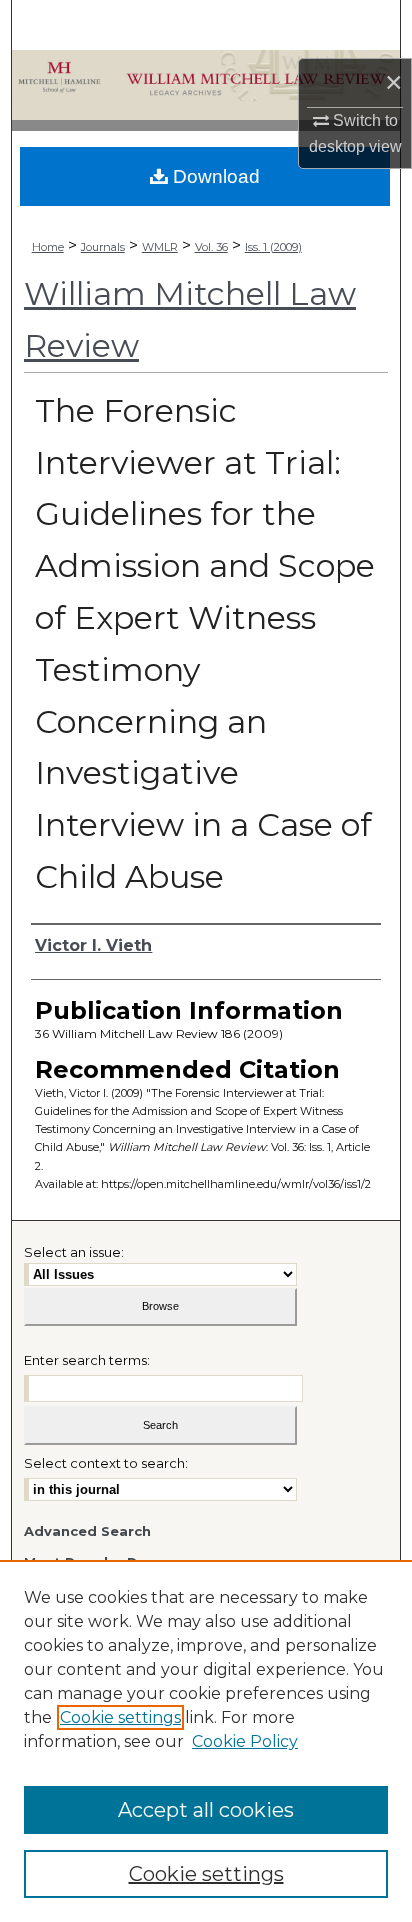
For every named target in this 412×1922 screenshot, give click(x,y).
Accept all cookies (206, 1810)
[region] (206, 1741)
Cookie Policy (245, 1741)
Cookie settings (120, 1717)
